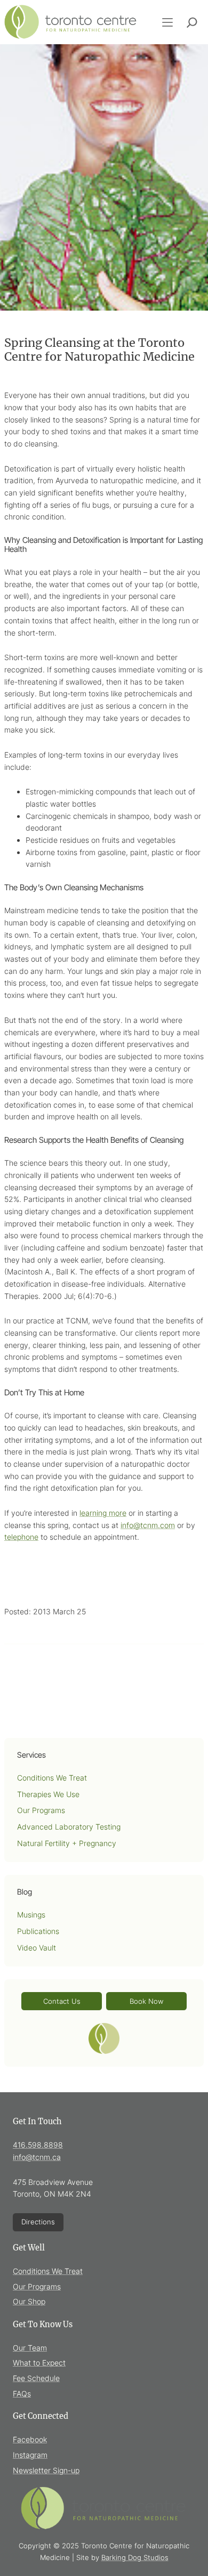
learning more (103, 1513)
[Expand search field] (192, 22)
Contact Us (62, 2001)
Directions (38, 2222)
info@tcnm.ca (37, 2157)
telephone (21, 1537)
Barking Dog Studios (135, 2557)
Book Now (146, 2001)
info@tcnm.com (148, 1525)
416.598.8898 (38, 2145)
